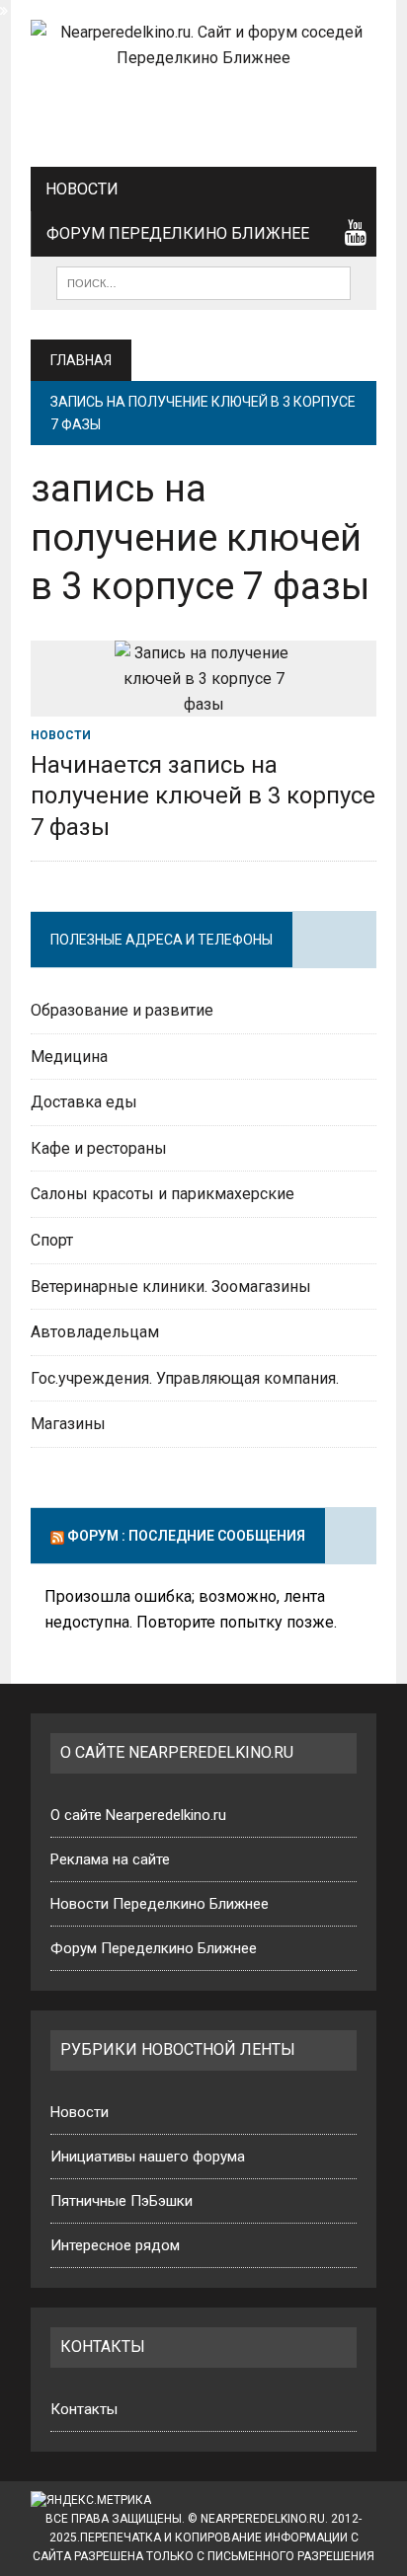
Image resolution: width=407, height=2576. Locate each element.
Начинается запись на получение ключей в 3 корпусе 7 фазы (203, 796)
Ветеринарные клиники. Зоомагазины (171, 1287)
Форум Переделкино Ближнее (178, 233)
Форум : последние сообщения (186, 1536)
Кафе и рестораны (99, 1148)
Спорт (52, 1240)
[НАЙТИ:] (203, 282)
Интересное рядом (115, 2245)
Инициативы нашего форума (148, 2157)
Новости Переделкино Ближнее (160, 1904)
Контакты (84, 2409)
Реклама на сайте (110, 1859)
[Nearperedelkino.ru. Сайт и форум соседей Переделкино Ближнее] (203, 45)
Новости (82, 189)
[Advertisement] (203, 110)
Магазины (68, 1424)
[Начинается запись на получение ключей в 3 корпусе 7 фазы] (203, 704)
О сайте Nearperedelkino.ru (138, 1815)
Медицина (69, 1057)
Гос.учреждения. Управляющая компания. (185, 1378)
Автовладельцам (95, 1332)
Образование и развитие (122, 1010)
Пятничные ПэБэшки (122, 2201)
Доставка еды (84, 1102)
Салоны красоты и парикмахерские (163, 1194)
